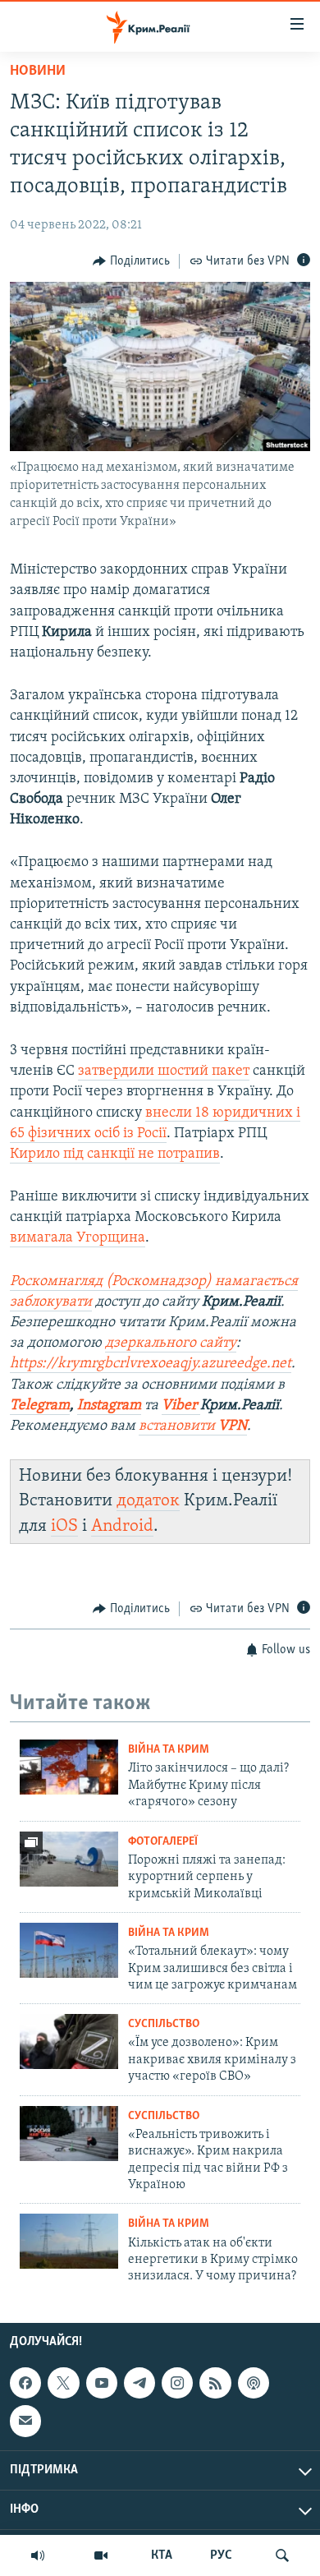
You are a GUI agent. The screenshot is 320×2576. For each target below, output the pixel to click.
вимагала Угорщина (78, 1238)
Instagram (109, 1406)
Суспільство (164, 2024)
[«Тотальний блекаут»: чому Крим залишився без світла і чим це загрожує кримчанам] (69, 1950)
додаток (148, 1501)
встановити (193, 1426)
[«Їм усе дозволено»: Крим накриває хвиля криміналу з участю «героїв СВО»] (69, 2041)
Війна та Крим (169, 1750)
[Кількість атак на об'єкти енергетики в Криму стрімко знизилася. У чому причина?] (69, 2241)
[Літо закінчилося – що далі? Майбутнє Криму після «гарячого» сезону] (69, 1767)
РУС (221, 2555)
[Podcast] (254, 2383)
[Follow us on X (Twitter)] (63, 2383)
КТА (162, 2555)
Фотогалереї (163, 1842)
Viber (181, 1406)
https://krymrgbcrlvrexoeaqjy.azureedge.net (151, 1364)
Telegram (40, 1406)
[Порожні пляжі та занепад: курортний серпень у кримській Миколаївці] (69, 1859)
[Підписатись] (25, 2421)
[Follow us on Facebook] (25, 2383)
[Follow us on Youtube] (102, 2383)
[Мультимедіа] (101, 2555)
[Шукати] (282, 2555)
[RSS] (215, 2383)
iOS (64, 1526)
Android (122, 1526)
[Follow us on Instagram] (177, 2383)
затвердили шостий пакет (164, 1071)
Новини (38, 71)
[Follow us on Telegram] (139, 2383)
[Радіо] (38, 2555)
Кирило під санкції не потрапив (115, 1154)
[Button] (131, 261)
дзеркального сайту (171, 1343)
